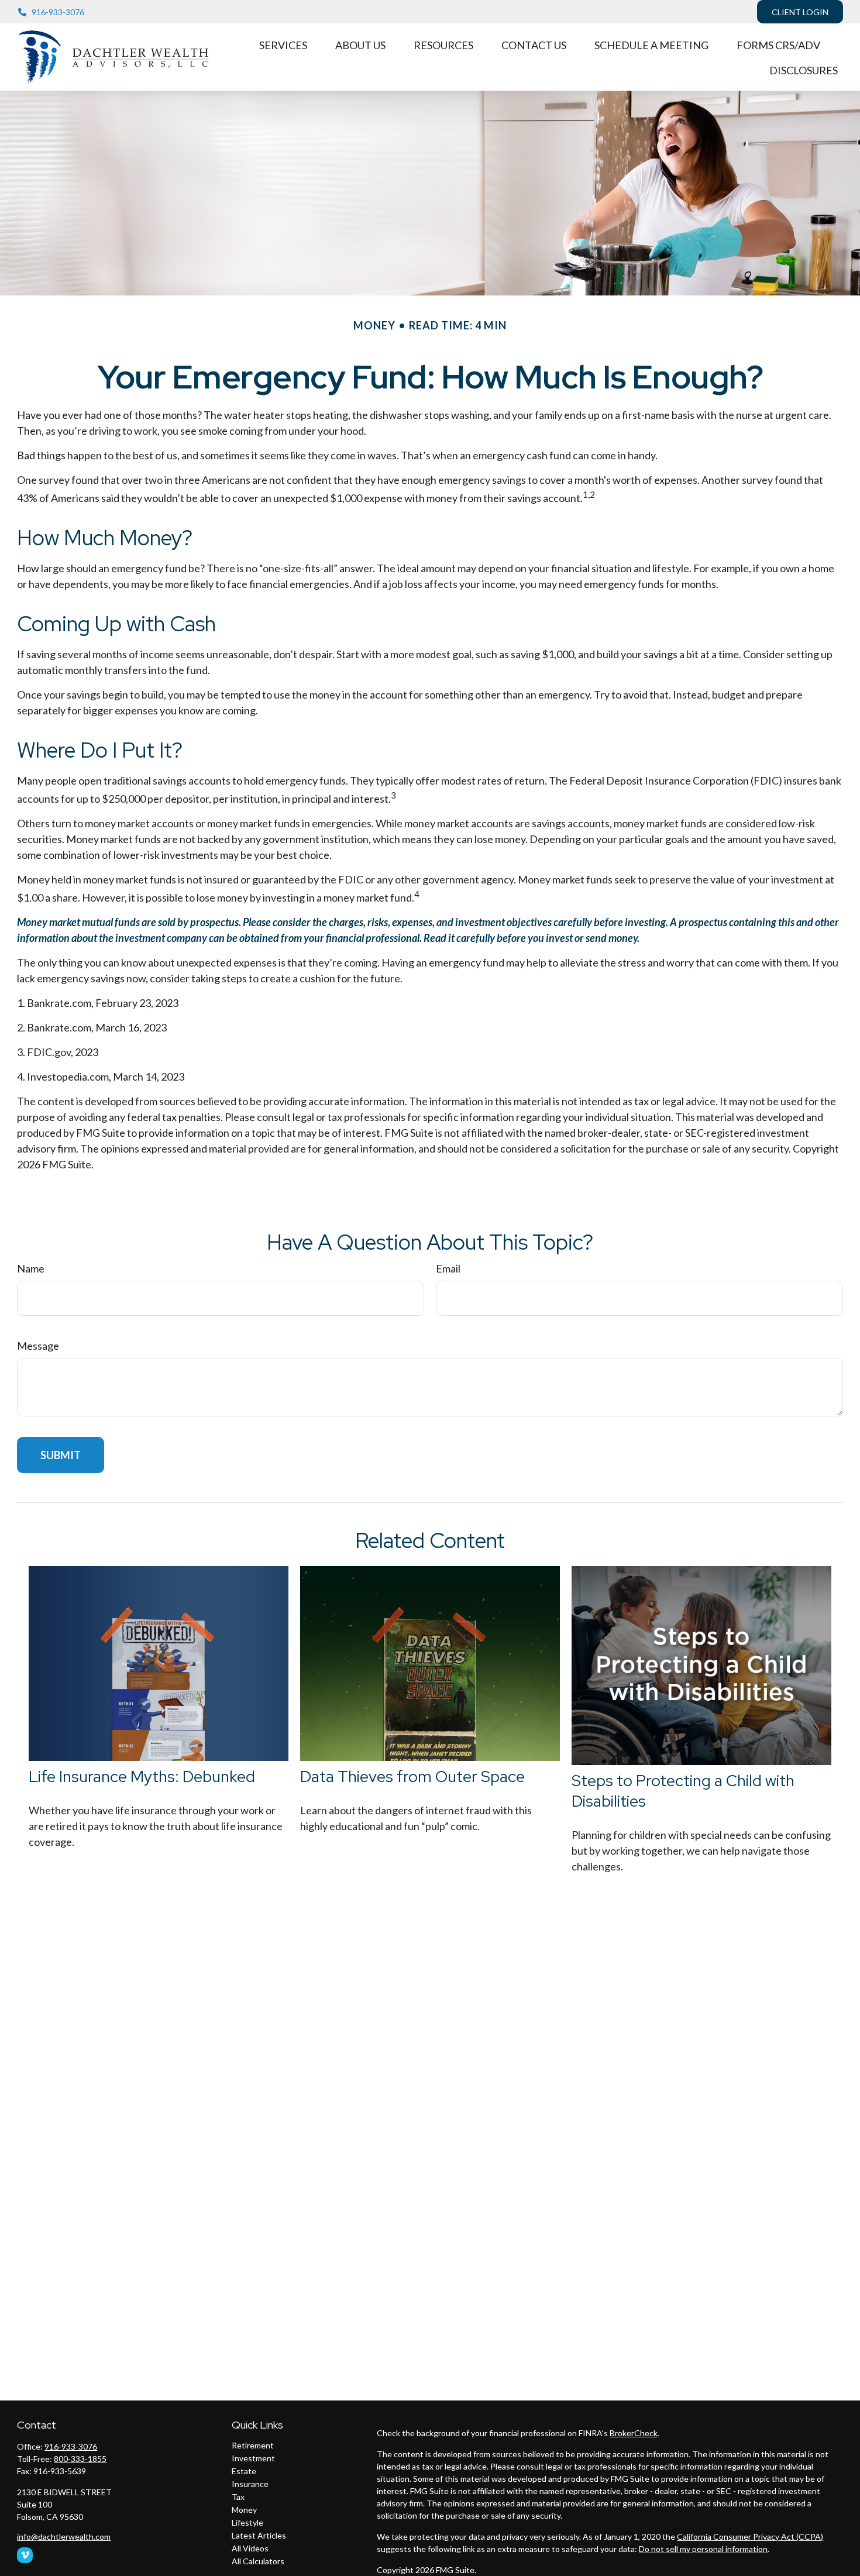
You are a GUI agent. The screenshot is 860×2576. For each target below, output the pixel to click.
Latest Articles (259, 2535)
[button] (283, 44)
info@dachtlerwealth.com (64, 2537)
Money (244, 2510)
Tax (238, 2497)
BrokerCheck (634, 2433)
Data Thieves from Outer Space (412, 1777)
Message (38, 1346)
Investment (253, 2458)
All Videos (250, 2548)
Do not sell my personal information (703, 2549)
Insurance (250, 2484)
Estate (244, 2471)
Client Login (800, 12)
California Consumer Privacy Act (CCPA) (750, 2537)
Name (31, 1268)
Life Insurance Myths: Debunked (142, 1777)
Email (448, 1268)
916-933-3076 (58, 12)
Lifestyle (247, 2522)
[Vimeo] (25, 2555)
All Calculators (258, 2561)
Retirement (253, 2445)
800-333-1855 (80, 2459)
